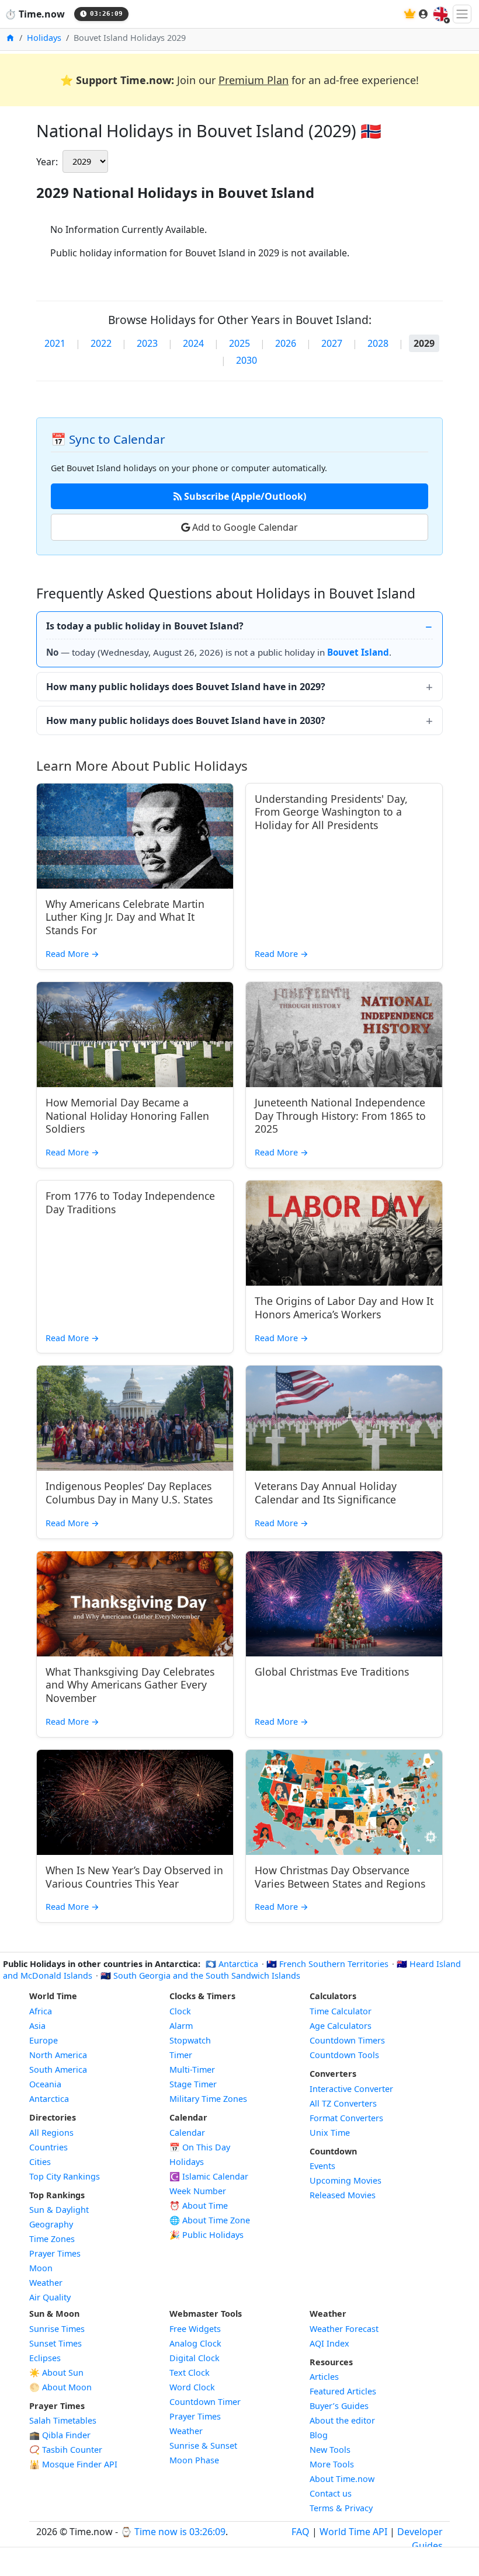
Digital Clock (195, 2358)
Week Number (198, 2191)
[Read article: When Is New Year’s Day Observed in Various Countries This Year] (135, 1802)
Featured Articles (343, 2391)
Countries (48, 2147)
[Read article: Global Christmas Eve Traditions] (344, 1604)
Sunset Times (55, 2343)
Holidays (44, 38)
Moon (41, 2268)
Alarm (181, 2026)
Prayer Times (55, 2253)
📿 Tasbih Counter (66, 2450)
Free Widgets (195, 2329)
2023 (147, 343)
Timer (181, 2055)
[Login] (424, 14)
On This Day (200, 2147)
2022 (101, 343)
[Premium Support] (410, 14)
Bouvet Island (358, 652)
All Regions (51, 2133)
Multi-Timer (192, 2069)
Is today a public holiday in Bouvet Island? (145, 626)
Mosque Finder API (73, 2464)
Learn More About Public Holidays (142, 766)
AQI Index (329, 2343)
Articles (324, 2377)
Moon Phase (194, 2460)
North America (58, 2055)
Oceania (45, 2084)
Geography (51, 2224)
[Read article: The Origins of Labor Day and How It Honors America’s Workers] (344, 1233)
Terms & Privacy (341, 2508)
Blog (319, 2435)
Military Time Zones (208, 2099)
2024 (193, 343)
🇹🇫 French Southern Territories (329, 1964)
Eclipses (45, 2358)
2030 (247, 360)
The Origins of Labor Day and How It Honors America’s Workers (344, 1308)
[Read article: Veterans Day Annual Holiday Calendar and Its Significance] (344, 1418)
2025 (239, 343)
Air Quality (50, 2297)
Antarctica (49, 2099)
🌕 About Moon (60, 2387)
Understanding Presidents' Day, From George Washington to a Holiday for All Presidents (331, 812)
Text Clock (190, 2373)
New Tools (330, 2450)
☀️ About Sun (56, 2373)
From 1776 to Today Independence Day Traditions (130, 1202)
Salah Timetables (63, 2420)
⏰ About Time (199, 2206)
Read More (72, 954)
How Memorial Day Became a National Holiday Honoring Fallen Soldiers (127, 1116)
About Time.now (342, 2479)
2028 (378, 343)
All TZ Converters (343, 2103)
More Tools (332, 2464)
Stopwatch (190, 2040)
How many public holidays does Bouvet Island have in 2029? (186, 687)
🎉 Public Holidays (206, 2235)
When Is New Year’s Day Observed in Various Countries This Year (134, 1877)
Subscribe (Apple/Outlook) (244, 496)
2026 (286, 343)
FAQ (301, 2532)
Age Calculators (341, 2026)
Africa (41, 2011)
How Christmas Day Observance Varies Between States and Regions (340, 1877)
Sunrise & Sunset (203, 2446)
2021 (55, 343)
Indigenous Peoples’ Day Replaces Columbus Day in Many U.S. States (129, 1493)
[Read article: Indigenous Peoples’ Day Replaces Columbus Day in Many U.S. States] (135, 1418)
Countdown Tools (344, 2055)
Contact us (331, 2493)
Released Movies (343, 2195)
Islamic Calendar (209, 2176)
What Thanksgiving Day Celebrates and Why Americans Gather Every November (130, 1685)
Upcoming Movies (346, 2180)
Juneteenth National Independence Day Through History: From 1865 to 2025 (340, 1116)
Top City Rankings (65, 2176)
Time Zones (52, 2239)
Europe (44, 2040)
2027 (332, 343)
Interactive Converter (351, 2089)
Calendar (187, 2133)
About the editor (342, 2420)
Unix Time (330, 2133)
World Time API (353, 2532)
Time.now (35, 14)
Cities (40, 2162)
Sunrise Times (57, 2329)
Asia (37, 2026)
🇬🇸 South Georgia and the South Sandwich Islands (200, 1975)
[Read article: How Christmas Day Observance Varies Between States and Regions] (344, 1802)
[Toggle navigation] (462, 14)
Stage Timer (193, 2084)
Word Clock (192, 2387)
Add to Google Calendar (244, 527)
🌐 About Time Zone (210, 2220)
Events (322, 2166)
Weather (46, 2283)
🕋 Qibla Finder (60, 2435)
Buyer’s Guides (339, 2406)
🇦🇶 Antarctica (233, 1964)
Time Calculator (341, 2011)
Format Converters (346, 2118)
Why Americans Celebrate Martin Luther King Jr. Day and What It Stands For (125, 917)
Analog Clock (195, 2343)
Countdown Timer (205, 2402)
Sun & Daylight (59, 2210)
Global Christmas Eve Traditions (332, 1672)
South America (58, 2069)
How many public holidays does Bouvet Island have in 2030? (186, 720)
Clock (180, 2011)
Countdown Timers (347, 2040)
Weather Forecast (344, 2329)
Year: (47, 162)
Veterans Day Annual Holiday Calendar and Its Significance (326, 1493)
